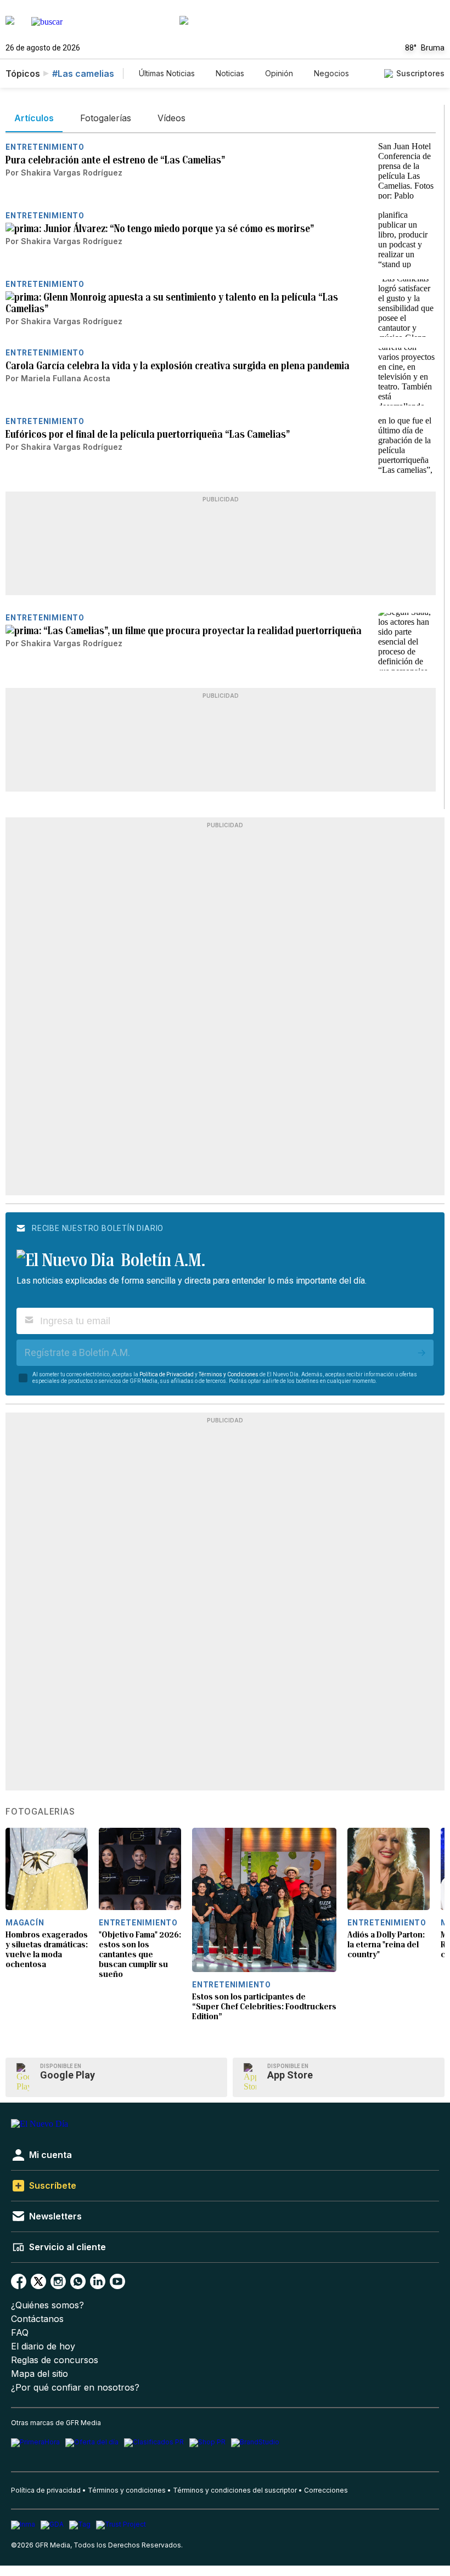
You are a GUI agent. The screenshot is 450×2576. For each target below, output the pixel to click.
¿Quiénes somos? (47, 2305)
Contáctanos (37, 2319)
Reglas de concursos (55, 2360)
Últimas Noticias (167, 73)
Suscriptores (420, 73)
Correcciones (326, 2490)
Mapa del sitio (40, 2374)
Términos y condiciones (127, 2490)
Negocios (331, 73)
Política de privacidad (46, 2490)
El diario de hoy (43, 2346)
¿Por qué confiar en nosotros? (75, 2388)
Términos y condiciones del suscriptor (235, 2490)
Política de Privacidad (167, 1374)
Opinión (279, 73)
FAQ (20, 2333)
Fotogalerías (40, 1812)
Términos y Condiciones (229, 1374)
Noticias (230, 73)
